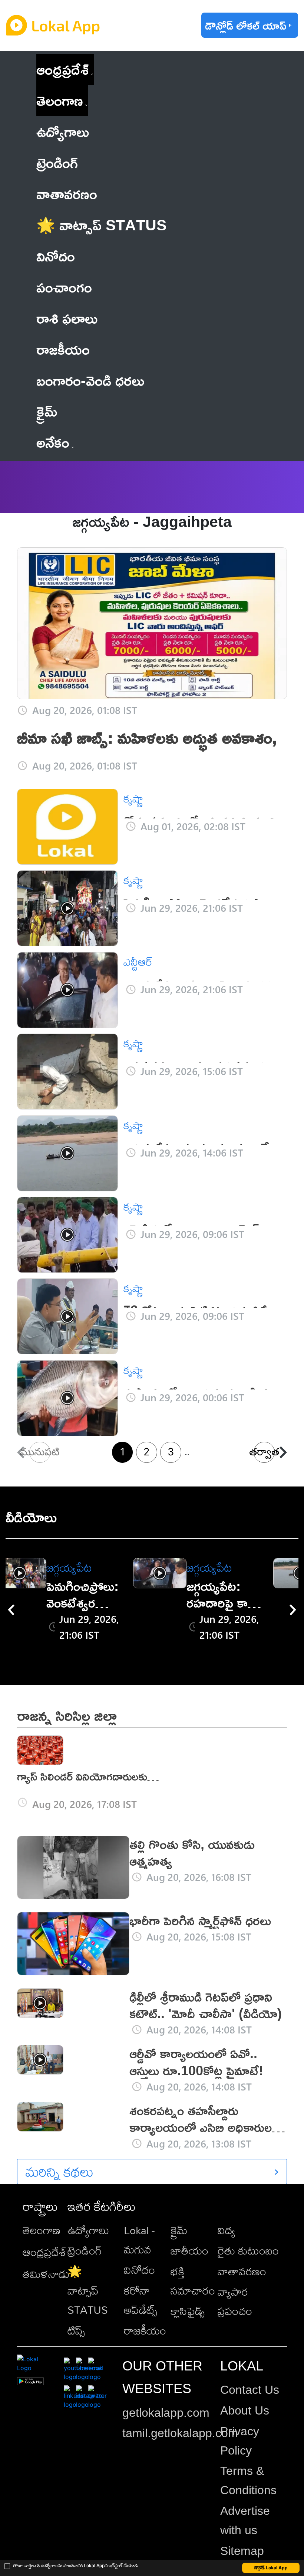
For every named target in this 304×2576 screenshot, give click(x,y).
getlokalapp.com (166, 2413)
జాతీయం (189, 2250)
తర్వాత (264, 1452)
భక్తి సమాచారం (193, 2281)
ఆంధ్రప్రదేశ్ (62, 69)
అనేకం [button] (53, 442)
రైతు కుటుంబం (248, 2250)
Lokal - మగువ (139, 2240)
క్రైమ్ (179, 2230)
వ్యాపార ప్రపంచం (235, 2301)
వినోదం (139, 2270)
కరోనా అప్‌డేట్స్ (141, 2300)
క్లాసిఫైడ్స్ (188, 2311)
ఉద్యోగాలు (88, 2230)
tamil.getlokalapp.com (180, 2433)
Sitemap (242, 2551)
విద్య (226, 2230)
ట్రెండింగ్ (85, 2250)
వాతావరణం (242, 2271)
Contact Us (250, 2390)
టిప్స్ (76, 2330)
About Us (245, 2410)
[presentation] (11, 1610)
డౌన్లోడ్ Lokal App (271, 2568)
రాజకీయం (145, 2330)
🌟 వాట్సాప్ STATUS (88, 2290)
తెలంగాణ (60, 100)
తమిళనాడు (46, 2274)
